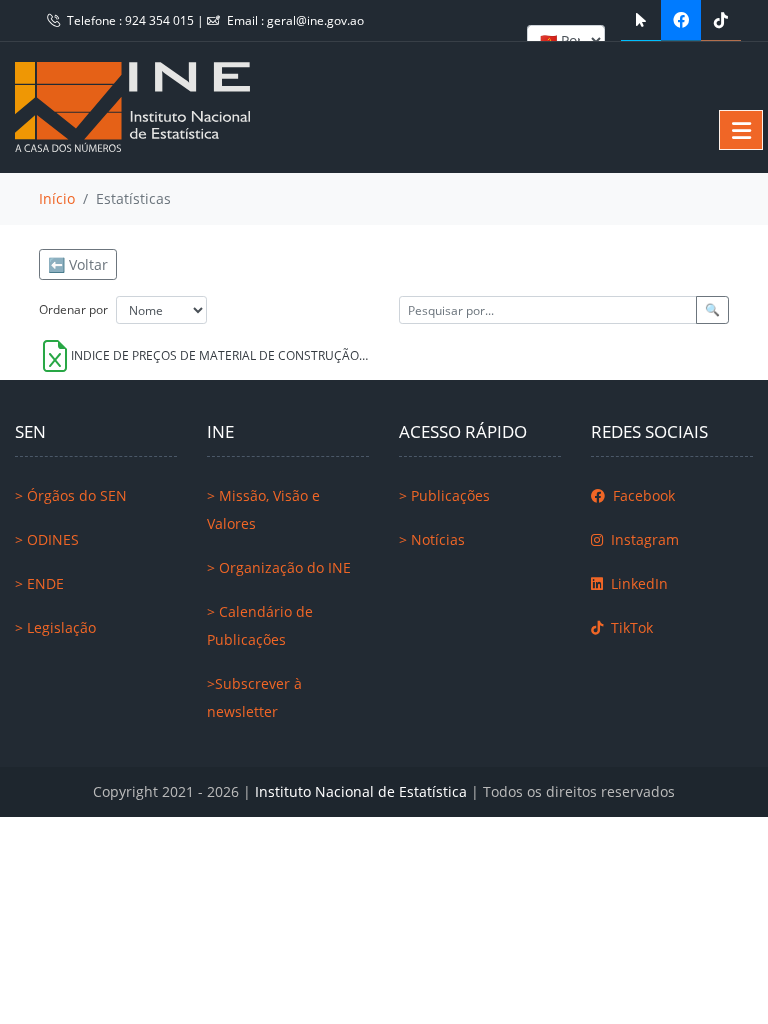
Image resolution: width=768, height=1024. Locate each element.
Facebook (642, 495)
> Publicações (444, 495)
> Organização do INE (279, 567)
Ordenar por (73, 309)
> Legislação (55, 627)
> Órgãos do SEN (71, 495)
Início (57, 198)
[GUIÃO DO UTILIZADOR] (641, 20)
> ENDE (39, 583)
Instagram (643, 539)
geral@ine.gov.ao (315, 20)
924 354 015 (161, 20)
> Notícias (432, 539)
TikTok (630, 627)
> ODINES (47, 539)
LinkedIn (637, 583)
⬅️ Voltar (78, 264)
